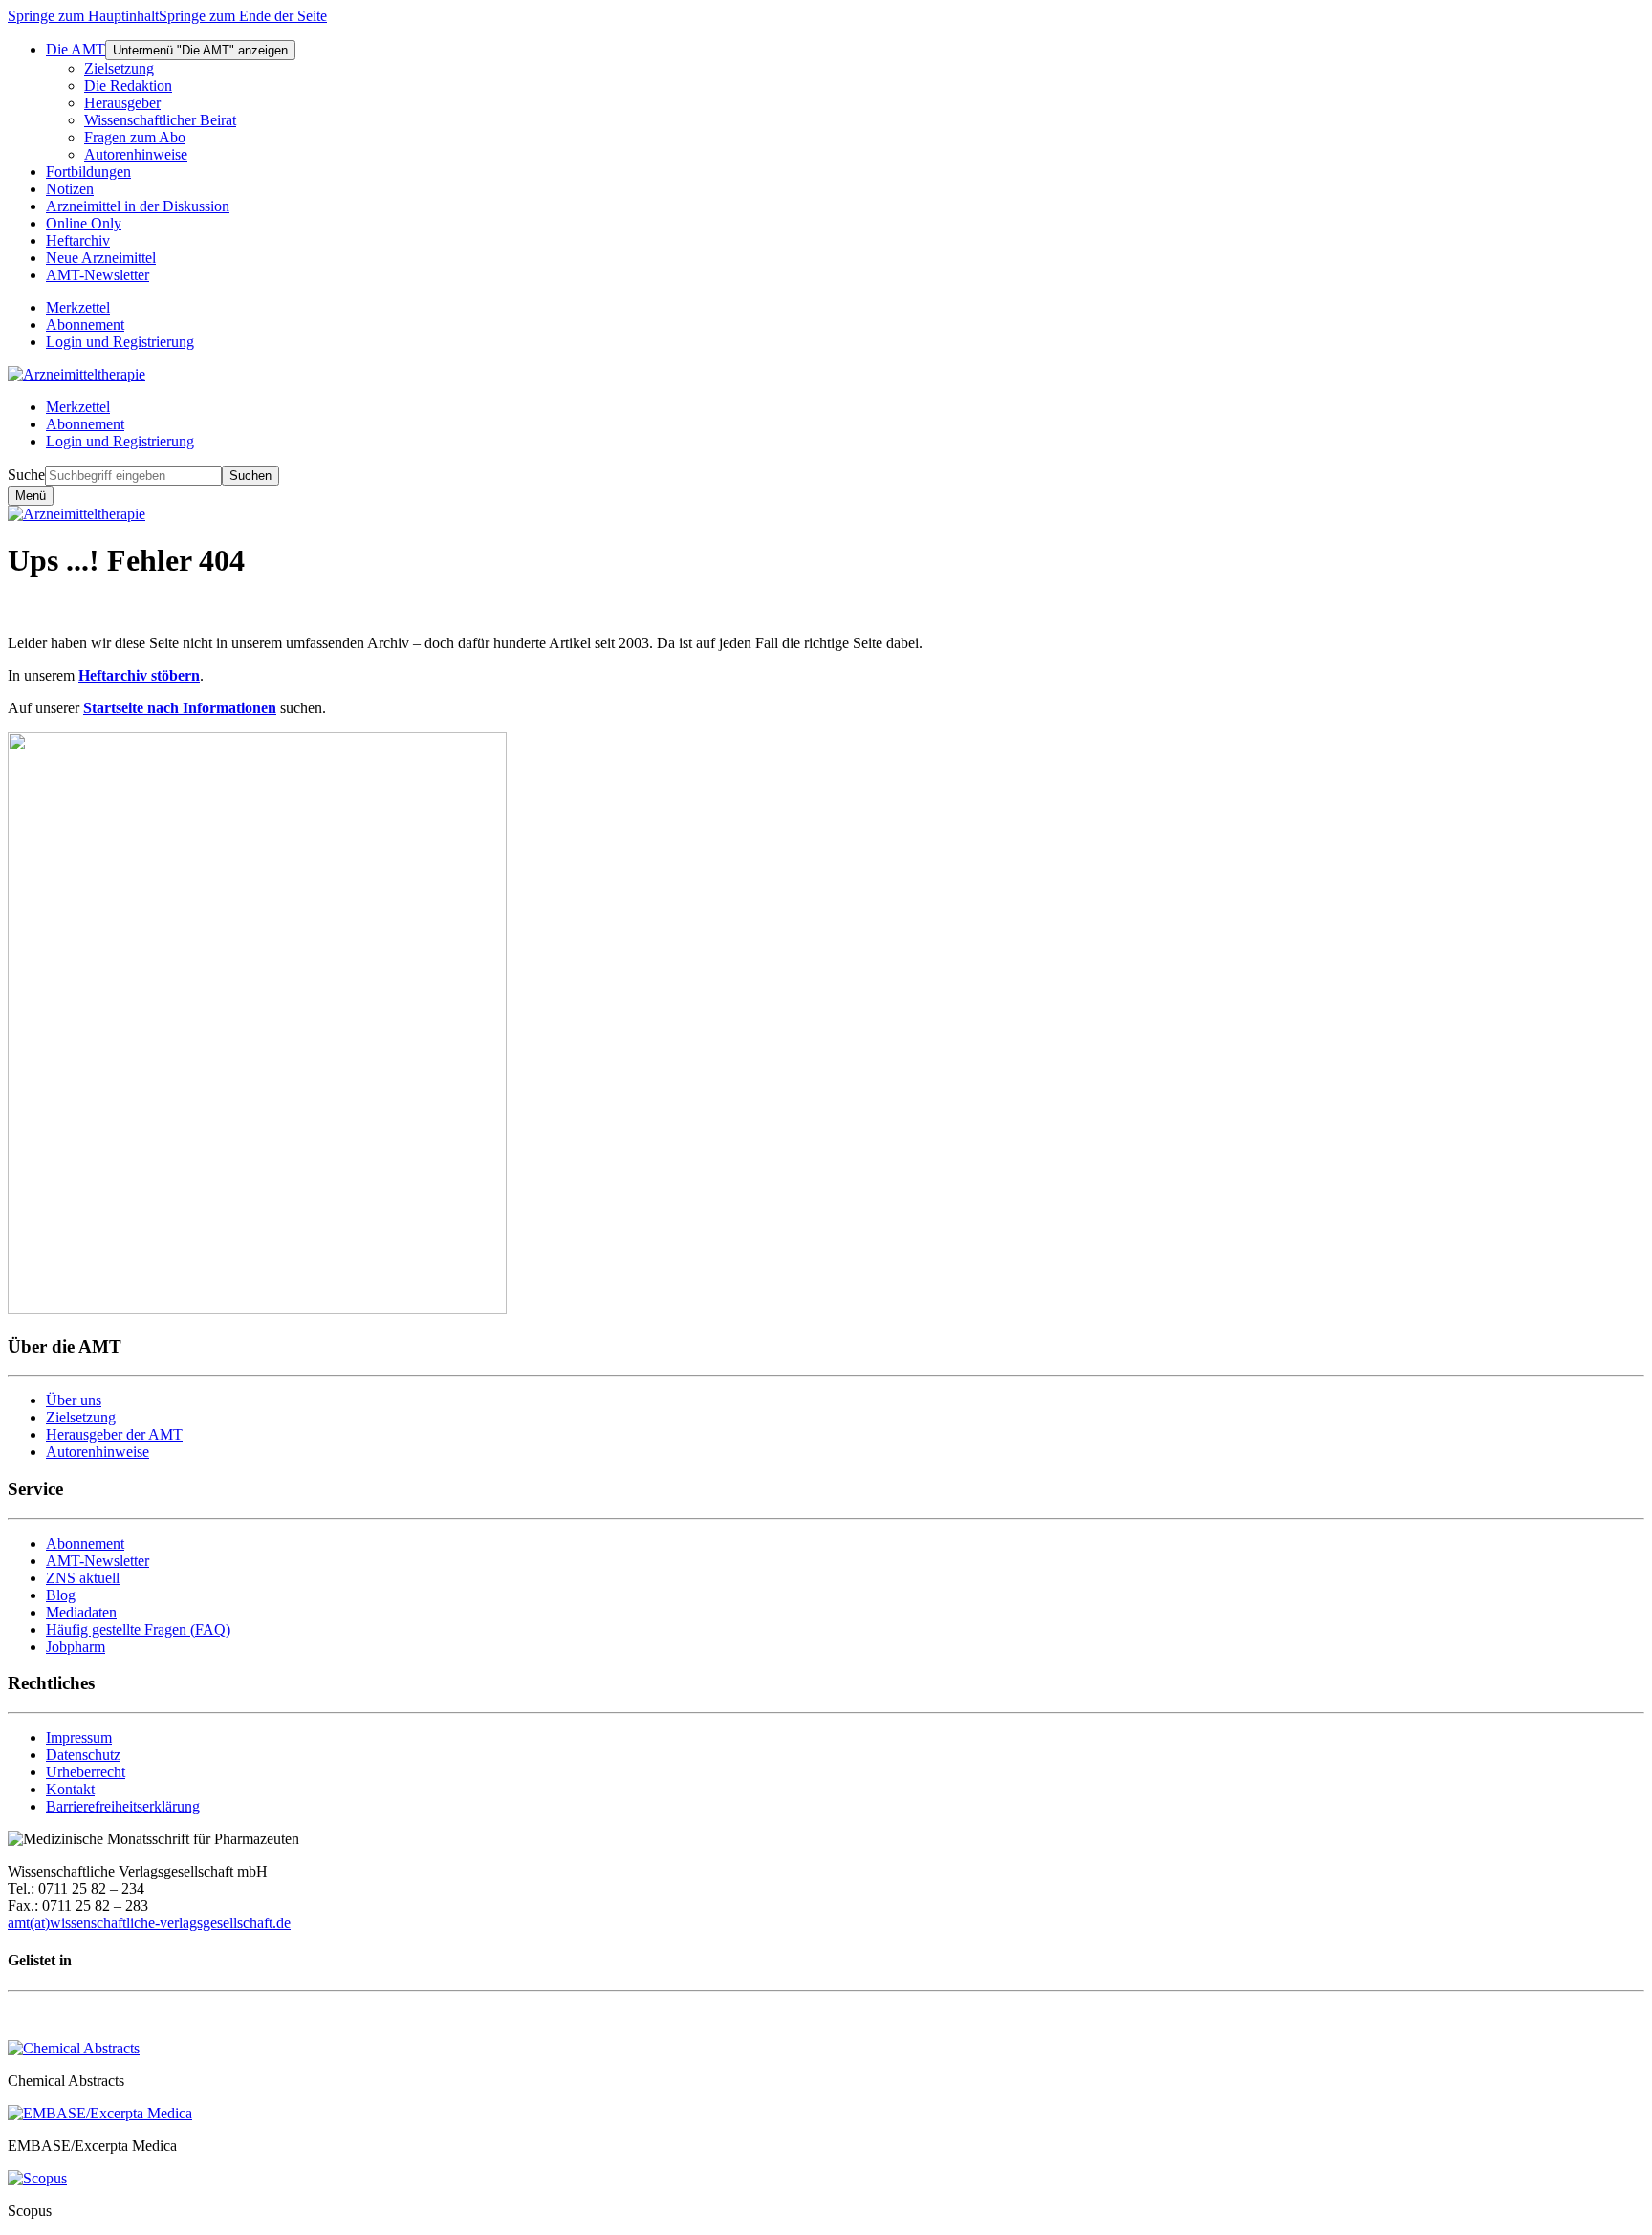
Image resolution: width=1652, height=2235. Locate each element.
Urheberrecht (86, 1772)
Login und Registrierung (120, 441)
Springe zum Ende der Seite (243, 16)
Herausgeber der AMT (114, 1434)
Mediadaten (81, 1612)
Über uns (74, 1400)
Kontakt (70, 1789)
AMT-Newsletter (98, 1561)
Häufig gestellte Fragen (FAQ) (138, 1629)
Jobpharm (76, 1647)
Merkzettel (78, 407)
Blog (61, 1595)
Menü (31, 496)
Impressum (79, 1737)
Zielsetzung (81, 1417)
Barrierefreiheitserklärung (123, 1806)
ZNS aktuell (83, 1578)
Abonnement (85, 424)
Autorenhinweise (98, 1452)
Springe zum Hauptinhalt (83, 16)
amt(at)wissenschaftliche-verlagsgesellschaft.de (149, 1923)
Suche (26, 475)
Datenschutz (83, 1755)
